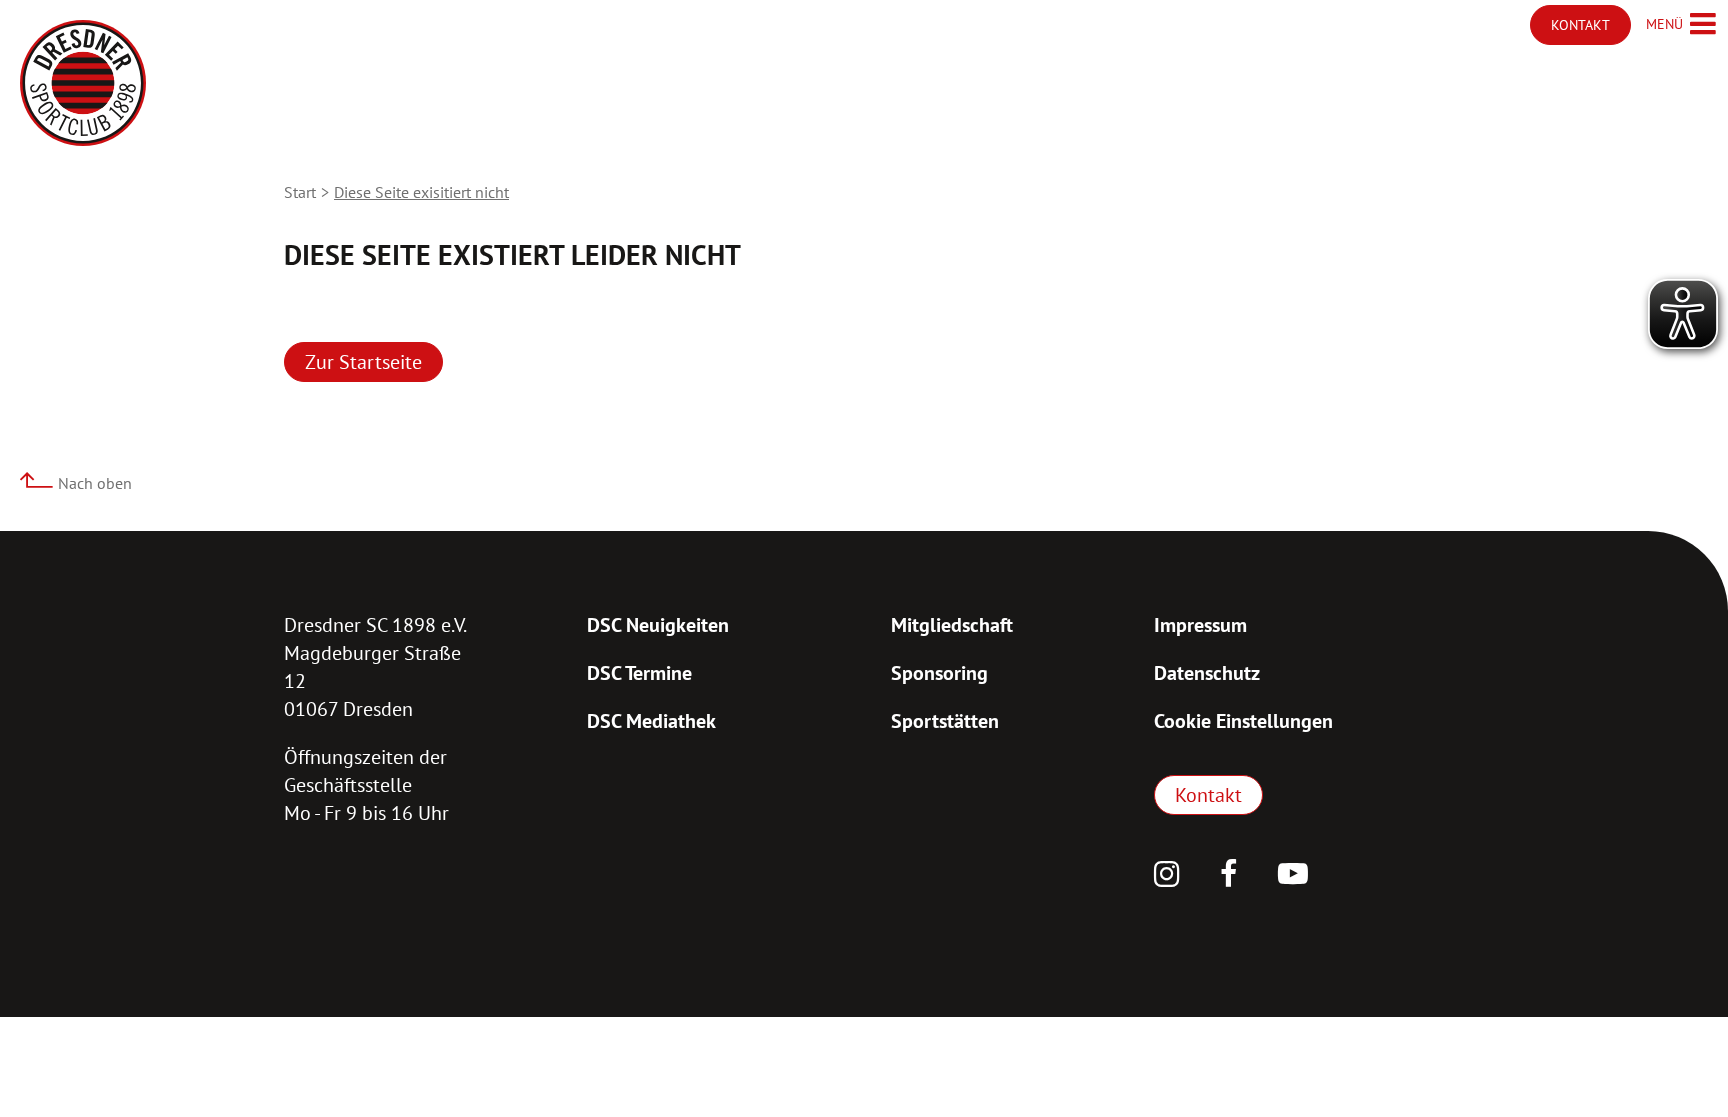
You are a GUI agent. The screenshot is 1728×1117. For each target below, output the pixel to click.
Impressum (1200, 625)
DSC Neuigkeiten (658, 625)
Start (300, 192)
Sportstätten (945, 721)
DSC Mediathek (651, 721)
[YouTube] (1293, 876)
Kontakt (1208, 795)
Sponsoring (939, 673)
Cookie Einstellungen (1243, 721)
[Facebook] (1229, 876)
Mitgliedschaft (952, 625)
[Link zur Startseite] (83, 83)
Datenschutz (1207, 673)
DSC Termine (639, 673)
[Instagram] (1167, 876)
